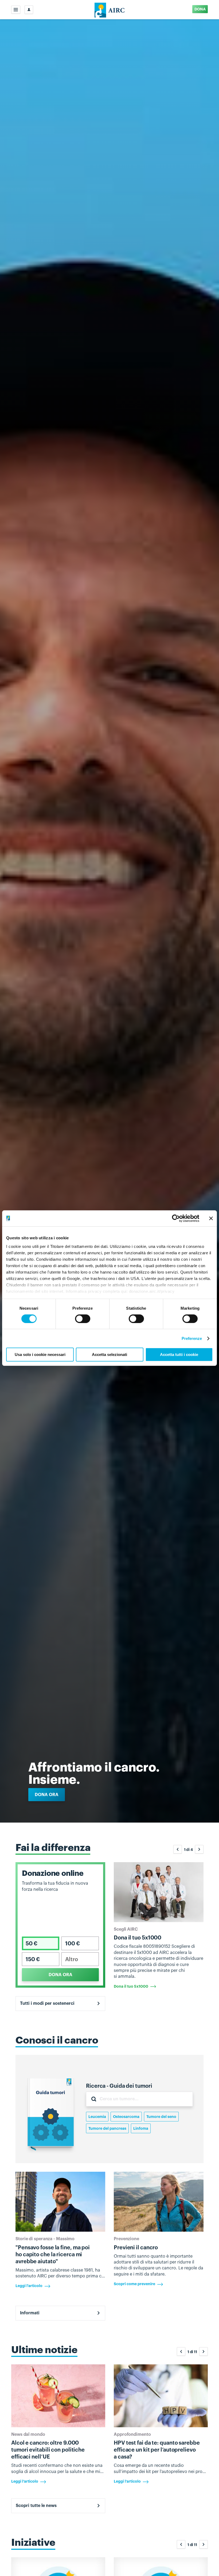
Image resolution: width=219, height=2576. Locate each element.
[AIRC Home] (110, 10)
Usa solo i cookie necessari (40, 1354)
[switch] (83, 1319)
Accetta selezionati (109, 1354)
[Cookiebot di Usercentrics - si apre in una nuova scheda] (176, 1218)
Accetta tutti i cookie (179, 1354)
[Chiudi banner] (211, 1218)
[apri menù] (16, 10)
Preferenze (192, 1338)
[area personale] (29, 10)
